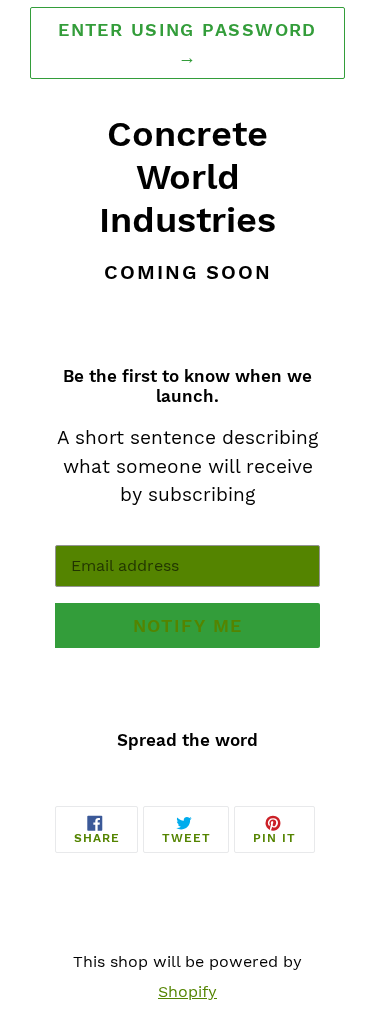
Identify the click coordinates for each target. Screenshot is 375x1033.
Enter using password (187, 43)
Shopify (187, 991)
